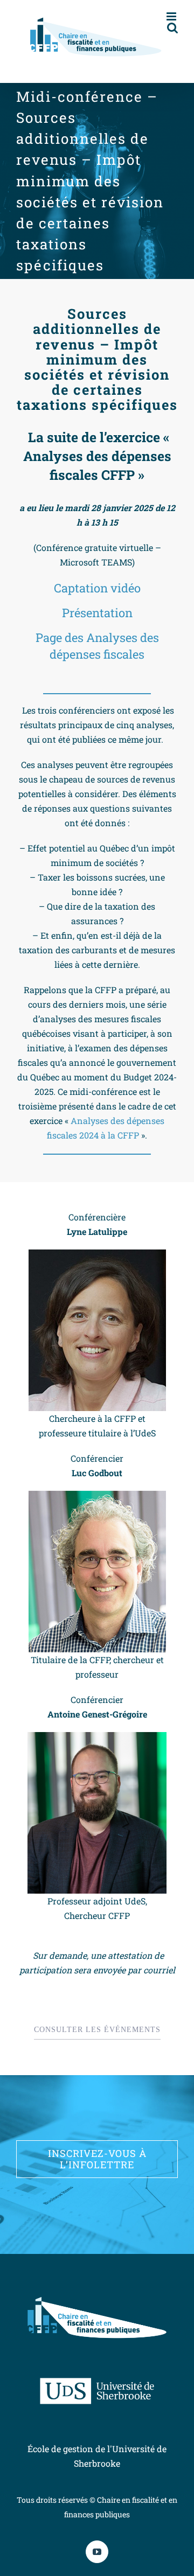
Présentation (97, 613)
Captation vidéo (97, 588)
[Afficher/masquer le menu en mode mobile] (172, 16)
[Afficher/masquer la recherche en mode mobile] (172, 28)
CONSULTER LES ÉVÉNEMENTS (97, 2030)
